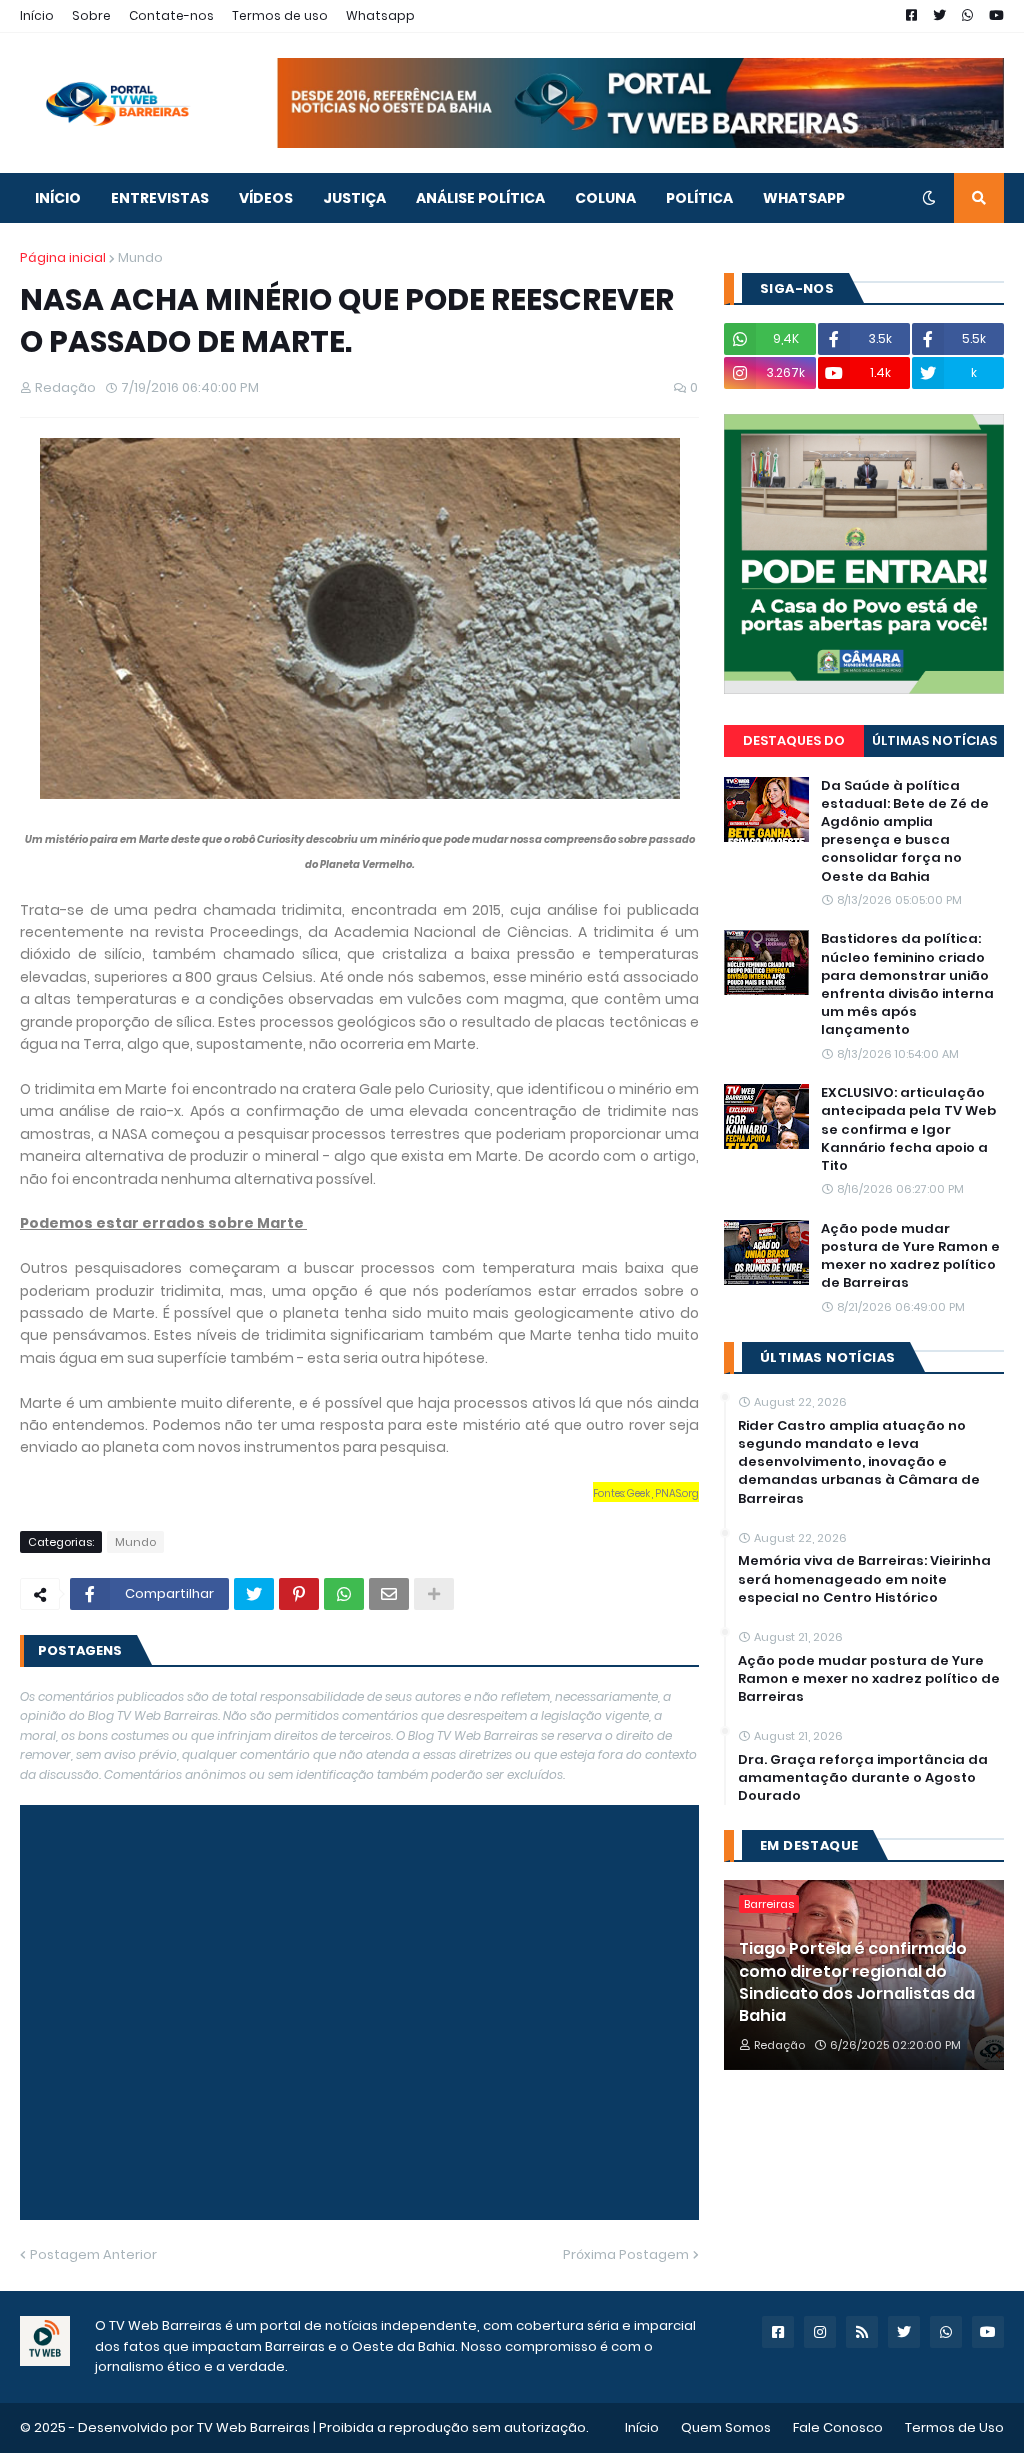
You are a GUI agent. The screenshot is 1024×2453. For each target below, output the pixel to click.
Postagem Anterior (93, 2254)
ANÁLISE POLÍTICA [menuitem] (480, 198)
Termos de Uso (954, 2427)
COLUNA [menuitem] (605, 198)
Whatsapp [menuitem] (804, 198)
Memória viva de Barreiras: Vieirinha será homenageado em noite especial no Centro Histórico (864, 1579)
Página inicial (63, 257)
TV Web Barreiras (253, 2427)
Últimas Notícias (934, 740)
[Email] (389, 1594)
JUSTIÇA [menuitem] (354, 198)
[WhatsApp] (344, 1594)
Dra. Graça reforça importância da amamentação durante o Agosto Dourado (863, 1778)
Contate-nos (171, 15)
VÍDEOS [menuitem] (266, 198)
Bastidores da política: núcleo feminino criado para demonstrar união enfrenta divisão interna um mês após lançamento (907, 984)
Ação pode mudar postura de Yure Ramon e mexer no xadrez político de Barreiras (910, 1256)
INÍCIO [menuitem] (58, 198)
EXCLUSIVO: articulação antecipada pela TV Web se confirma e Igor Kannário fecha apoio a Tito (908, 1129)
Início (37, 15)
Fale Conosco (838, 2427)
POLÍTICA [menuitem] (699, 198)
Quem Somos (726, 2427)
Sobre (91, 15)
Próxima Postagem (626, 2254)
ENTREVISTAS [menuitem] (160, 198)
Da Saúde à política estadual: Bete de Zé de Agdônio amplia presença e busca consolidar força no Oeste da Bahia (905, 831)
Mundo (140, 257)
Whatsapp (380, 15)
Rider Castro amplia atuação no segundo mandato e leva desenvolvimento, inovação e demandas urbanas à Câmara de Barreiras (859, 1462)
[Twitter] (254, 1594)
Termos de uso (280, 15)
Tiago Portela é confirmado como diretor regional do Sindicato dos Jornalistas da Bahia (857, 1982)
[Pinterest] (299, 1594)
